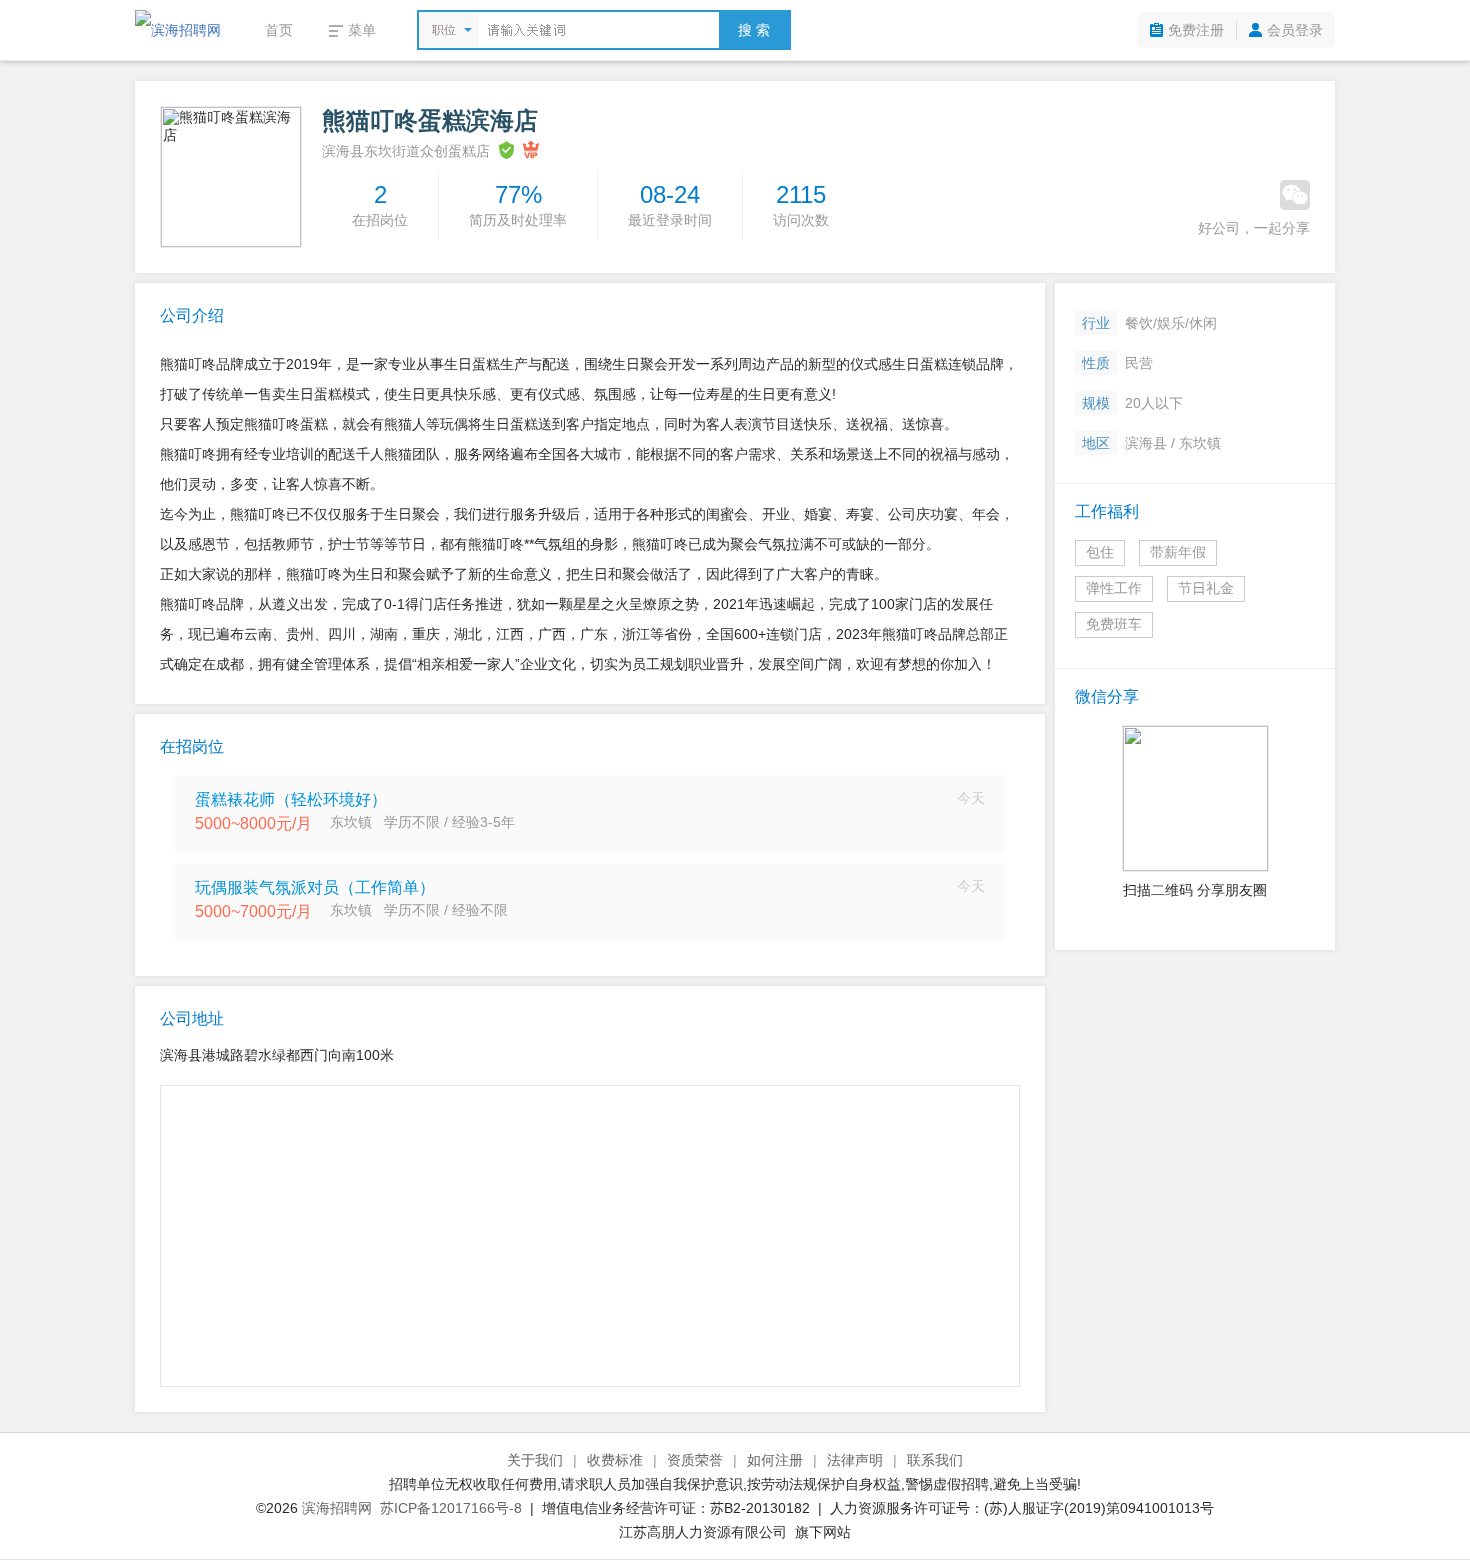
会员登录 (1295, 30)
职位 (444, 30)
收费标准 (615, 1460)
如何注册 (775, 1460)
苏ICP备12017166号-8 (451, 1508)
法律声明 (855, 1460)
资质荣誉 (695, 1460)
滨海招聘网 (337, 1508)
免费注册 (1196, 30)
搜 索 (754, 30)
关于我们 (535, 1460)
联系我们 (935, 1460)
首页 (279, 30)
